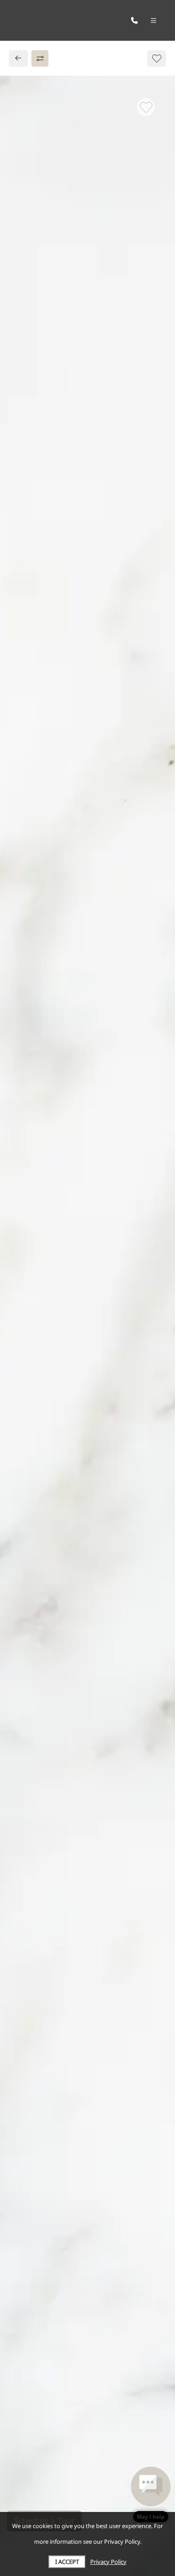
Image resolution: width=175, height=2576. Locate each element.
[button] (151, 2494)
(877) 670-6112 (45, 860)
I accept (67, 2562)
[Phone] (134, 20)
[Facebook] (21, 879)
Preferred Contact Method (68, 1042)
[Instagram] (35, 879)
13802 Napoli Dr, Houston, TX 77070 (86, 841)
